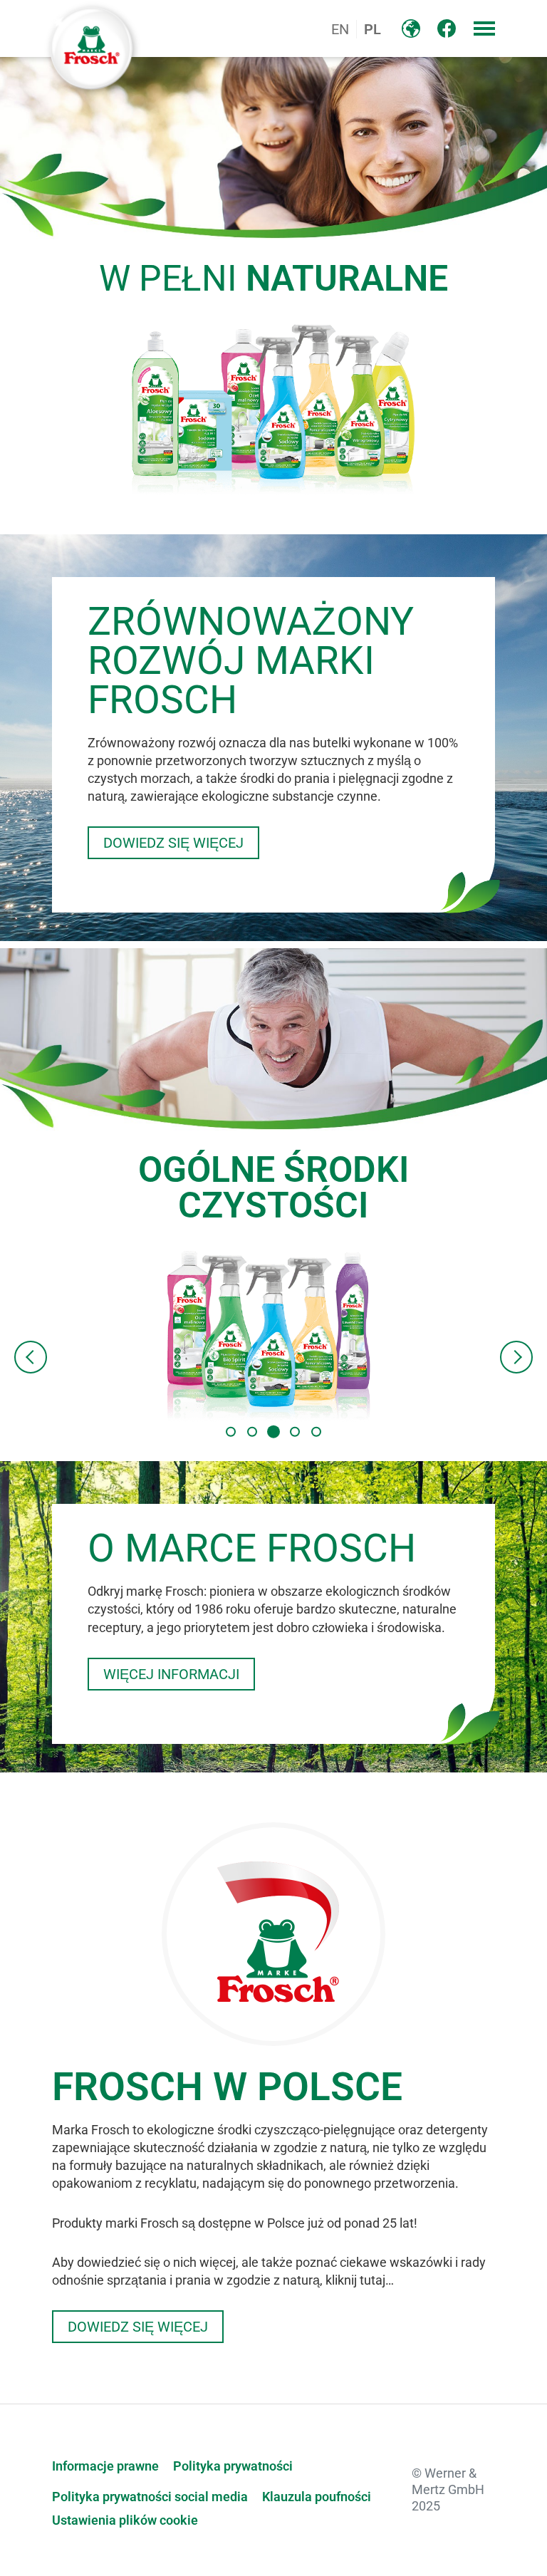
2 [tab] (252, 1431)
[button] (484, 28)
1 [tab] (231, 1431)
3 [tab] (273, 1431)
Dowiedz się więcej (173, 843)
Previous (31, 1357)
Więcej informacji (171, 1674)
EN (340, 29)
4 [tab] (295, 1431)
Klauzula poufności (317, 2497)
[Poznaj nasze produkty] (274, 408)
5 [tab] (316, 1431)
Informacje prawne (105, 2466)
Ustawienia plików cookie (125, 2520)
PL (373, 29)
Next (516, 1357)
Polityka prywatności (233, 2466)
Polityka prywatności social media (150, 2497)
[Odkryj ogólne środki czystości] (274, 1335)
